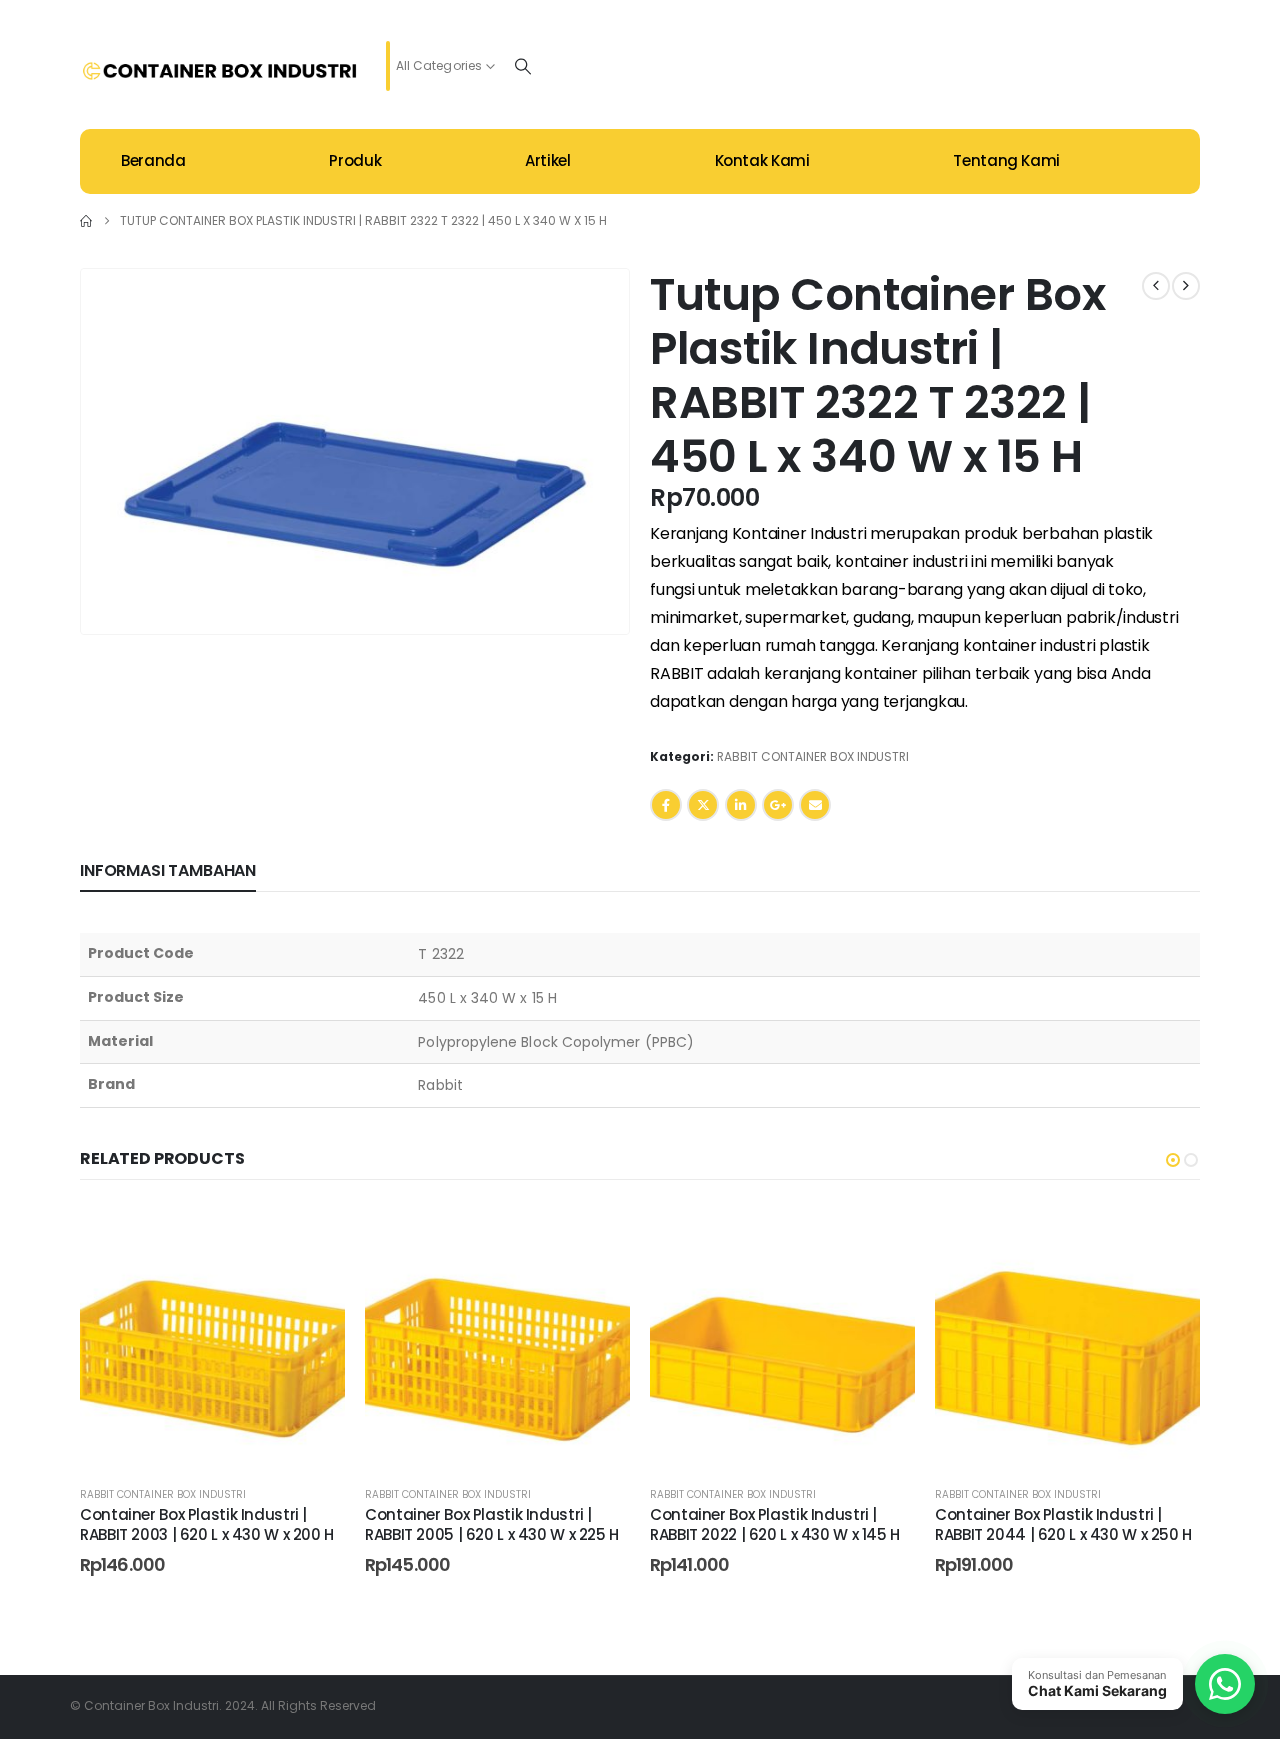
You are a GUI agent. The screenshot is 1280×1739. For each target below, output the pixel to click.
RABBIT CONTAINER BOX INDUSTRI (813, 756)
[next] (1186, 286)
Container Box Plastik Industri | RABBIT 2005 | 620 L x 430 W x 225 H (492, 1524)
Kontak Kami (762, 160)
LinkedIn (741, 805)
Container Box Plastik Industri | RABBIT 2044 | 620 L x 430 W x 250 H (1063, 1524)
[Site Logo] (220, 71)
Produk (355, 160)
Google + (778, 805)
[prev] (1156, 286)
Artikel (547, 160)
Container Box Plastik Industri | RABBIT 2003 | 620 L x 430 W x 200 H (207, 1524)
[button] (588, 593)
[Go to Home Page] (86, 221)
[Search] (523, 66)
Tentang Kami (1006, 160)
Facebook (666, 805)
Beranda (153, 160)
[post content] (212, 1336)
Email (815, 805)
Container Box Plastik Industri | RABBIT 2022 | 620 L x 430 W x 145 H (775, 1524)
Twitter (703, 805)
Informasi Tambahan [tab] (168, 870)
